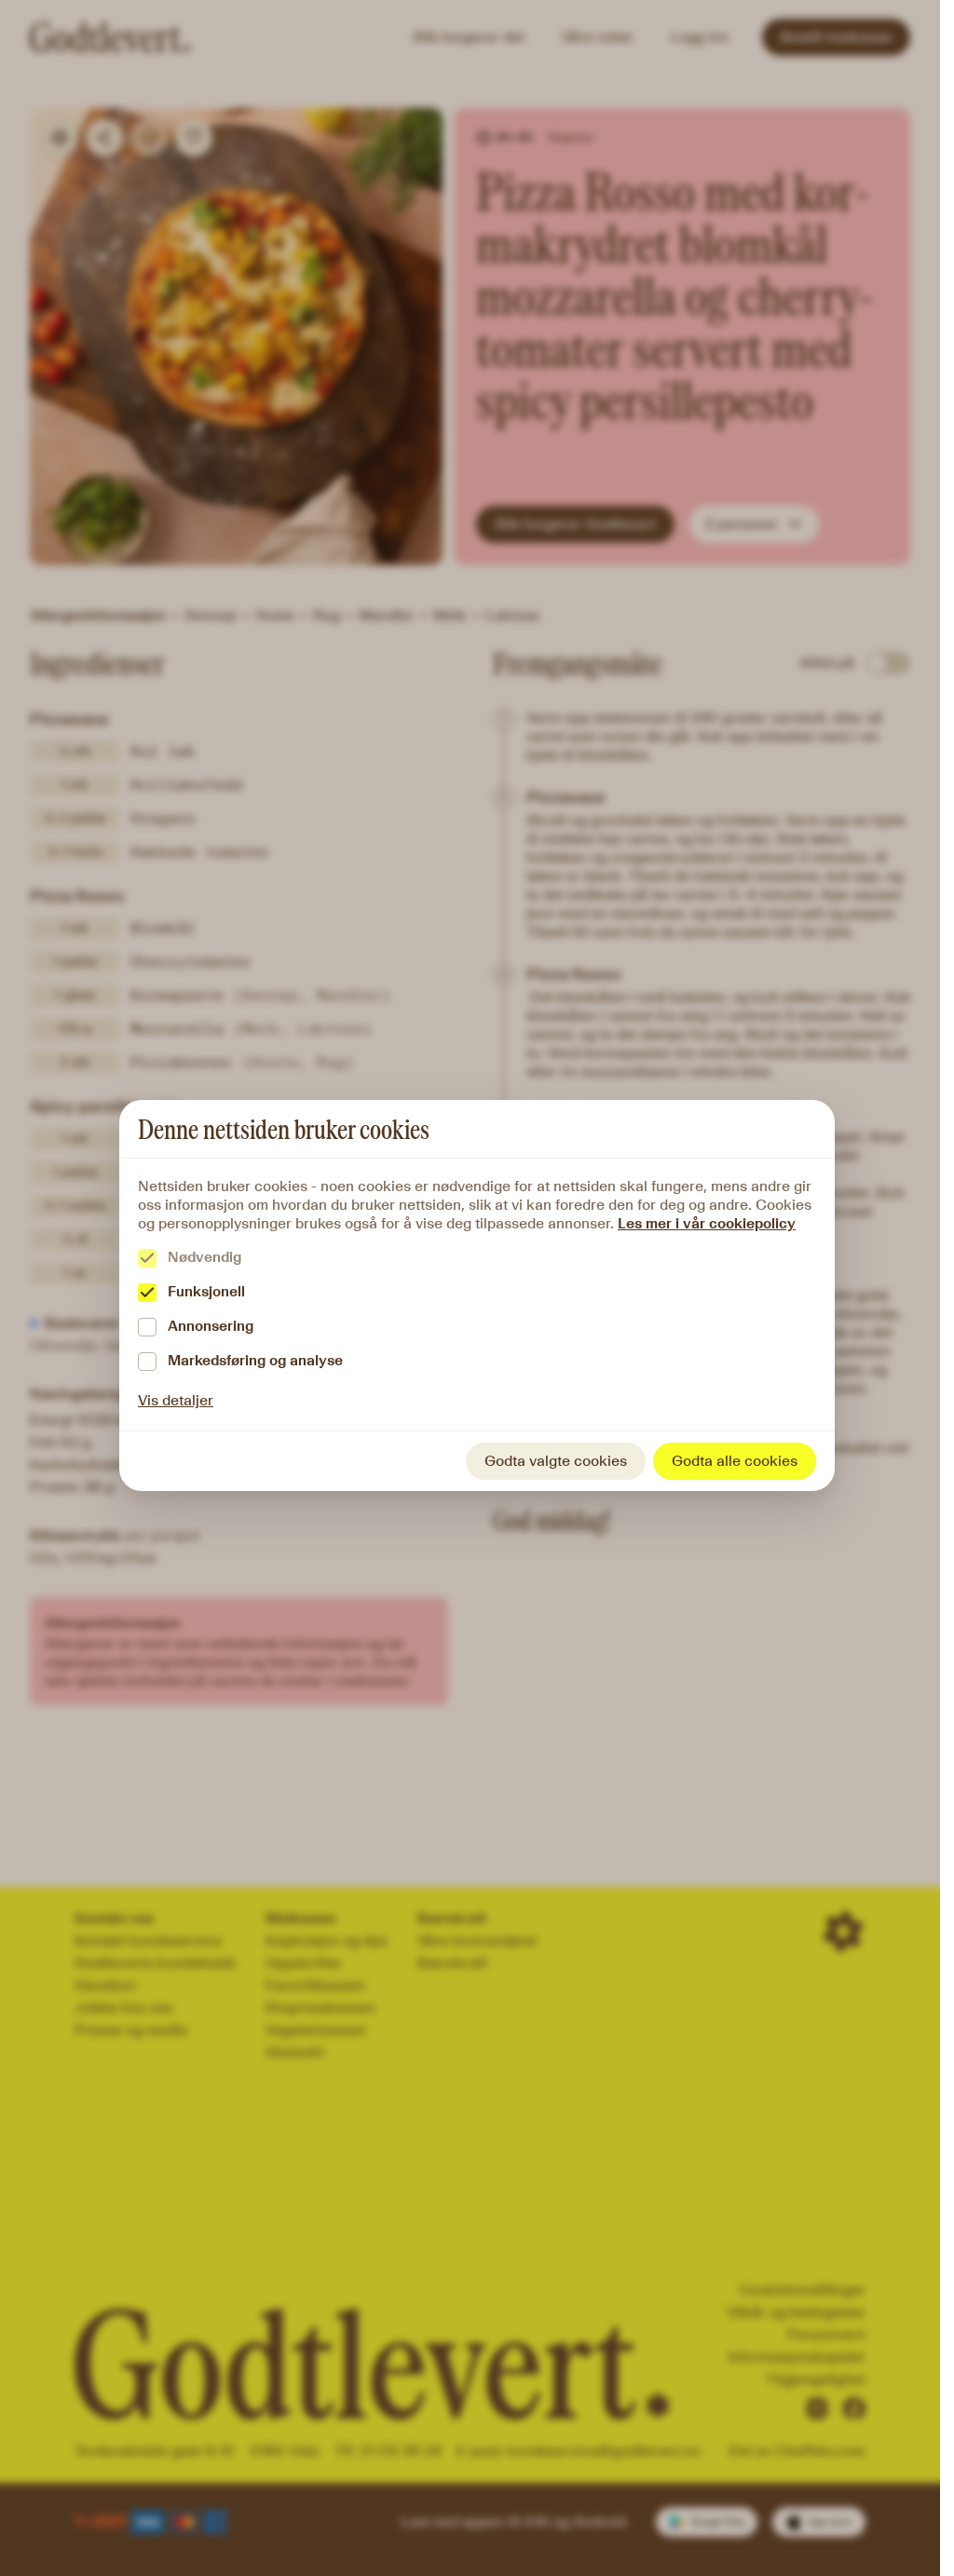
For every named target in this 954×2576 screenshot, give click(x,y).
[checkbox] (147, 1258)
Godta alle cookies (735, 1461)
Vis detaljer (176, 1400)
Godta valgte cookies (556, 1461)
